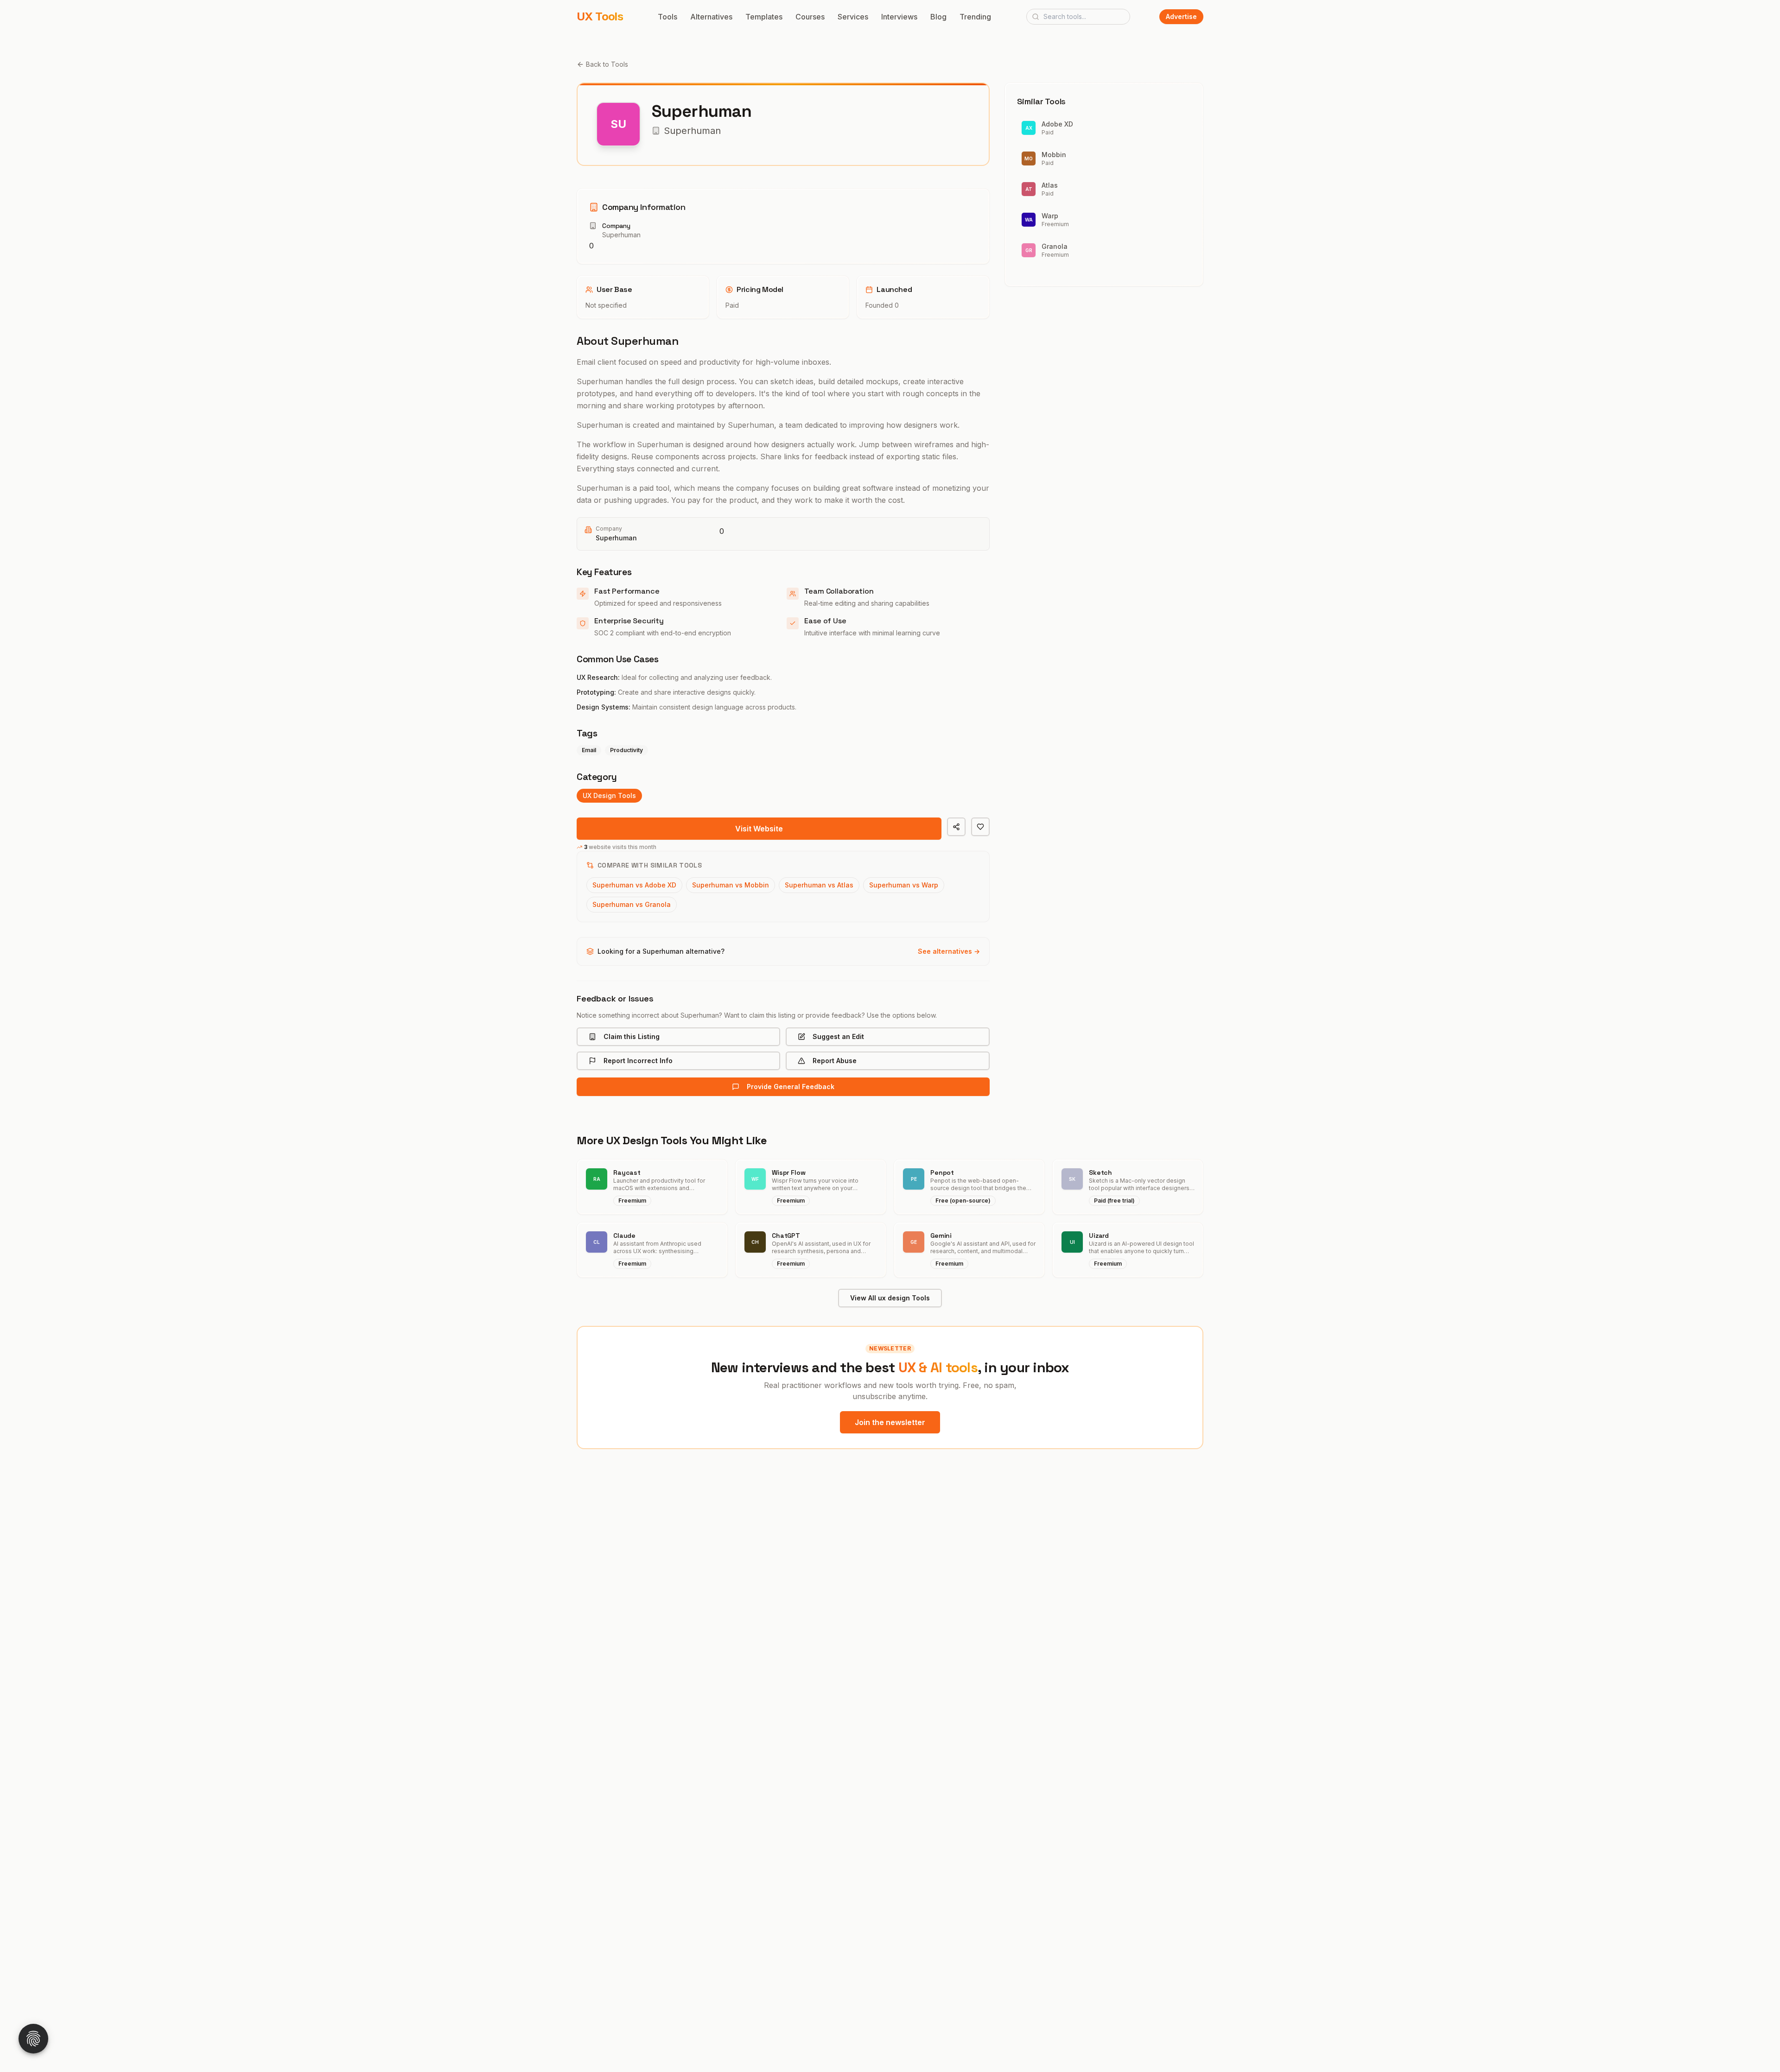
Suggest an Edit (838, 1036)
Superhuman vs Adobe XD (634, 885)
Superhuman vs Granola (632, 904)
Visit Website (759, 829)
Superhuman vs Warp (904, 885)
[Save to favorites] (980, 827)
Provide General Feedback (791, 1087)
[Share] (956, 827)
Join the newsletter (890, 1422)
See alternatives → (949, 951)
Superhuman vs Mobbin (731, 885)
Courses (810, 17)
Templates (764, 17)
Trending (975, 17)
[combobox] (1078, 17)
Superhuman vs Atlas (819, 885)
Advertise (1181, 16)
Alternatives (711, 17)
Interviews (899, 17)
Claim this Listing (632, 1036)
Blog (938, 17)
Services (853, 17)
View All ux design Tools (890, 1298)
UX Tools (600, 16)
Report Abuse (835, 1061)
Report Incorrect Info (638, 1061)
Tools (667, 17)
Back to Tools (607, 64)
